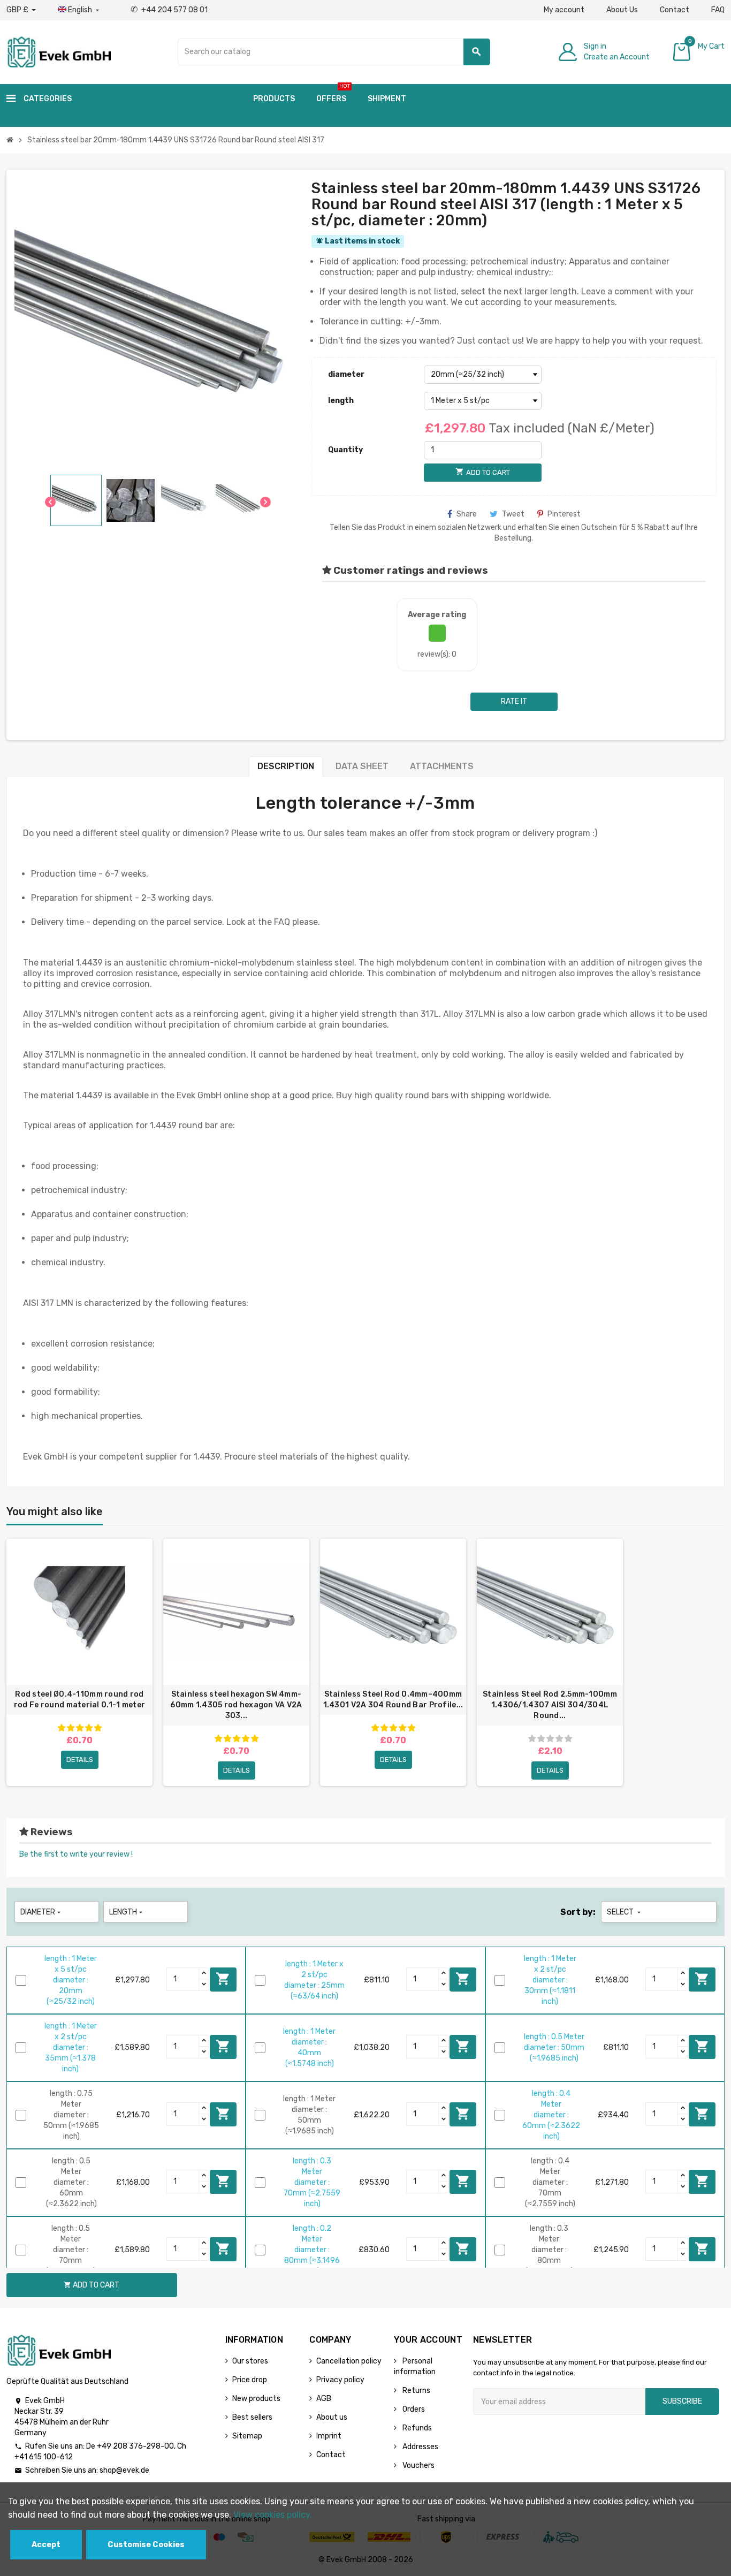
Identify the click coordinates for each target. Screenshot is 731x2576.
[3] (80, 1728)
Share (467, 514)
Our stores (250, 2361)
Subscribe (682, 2401)
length (341, 401)
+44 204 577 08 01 (169, 10)
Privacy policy (340, 2380)
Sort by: (578, 1912)
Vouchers (418, 2465)
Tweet (513, 514)
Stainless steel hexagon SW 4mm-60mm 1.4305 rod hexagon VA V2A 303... (236, 1705)
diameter (346, 374)
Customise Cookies (146, 2545)
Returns (416, 2391)
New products (256, 2399)
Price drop (250, 2380)
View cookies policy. (273, 2515)
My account (564, 10)
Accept (46, 2545)
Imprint (329, 2436)
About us (332, 2417)
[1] (62, 1728)
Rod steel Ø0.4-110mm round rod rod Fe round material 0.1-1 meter (79, 1700)
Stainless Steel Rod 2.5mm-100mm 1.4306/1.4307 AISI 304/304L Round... (550, 1705)
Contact (675, 10)
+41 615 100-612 (44, 2457)
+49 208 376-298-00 (135, 2446)
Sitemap (247, 2436)
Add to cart (223, 1979)
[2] (71, 1728)
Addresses (420, 2447)
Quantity (345, 450)
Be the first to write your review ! (76, 1854)
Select (625, 1912)
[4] (89, 1728)
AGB (324, 2399)
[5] (98, 1728)
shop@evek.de (124, 2470)
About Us (622, 10)
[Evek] (59, 51)
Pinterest (564, 514)
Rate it (514, 701)
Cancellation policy (349, 2361)
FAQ (718, 10)
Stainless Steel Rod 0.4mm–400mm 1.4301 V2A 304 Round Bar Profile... (393, 1700)
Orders (413, 2409)
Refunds (416, 2428)
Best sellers (252, 2417)
